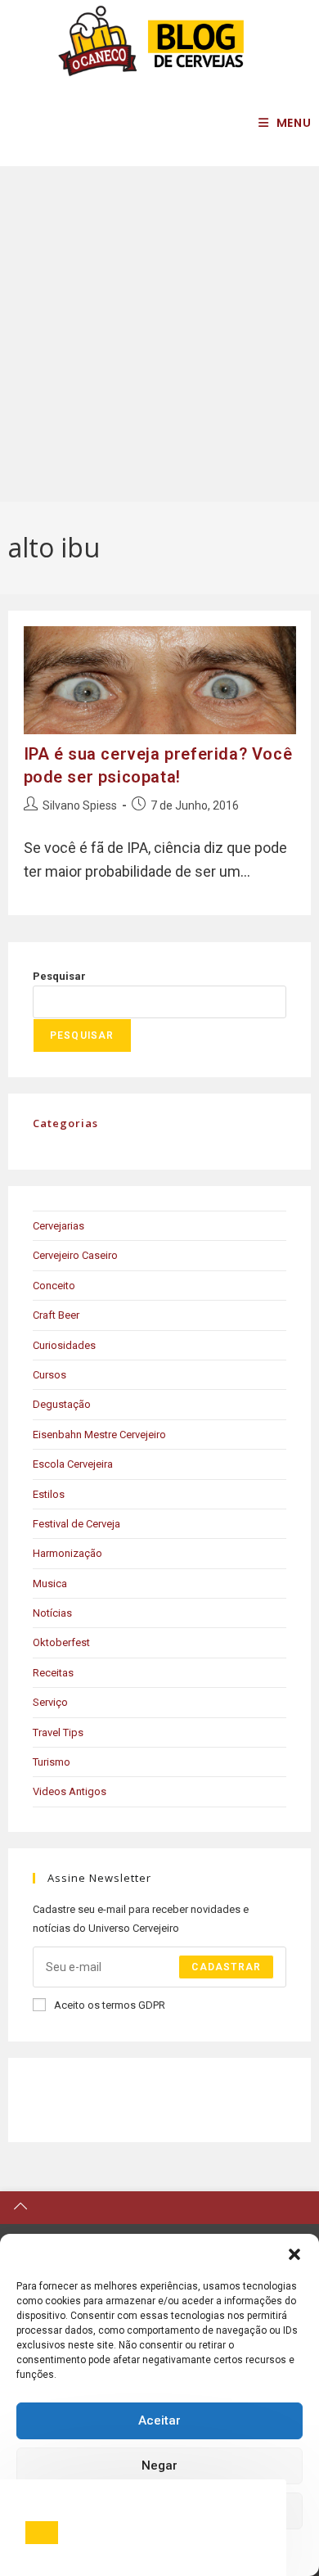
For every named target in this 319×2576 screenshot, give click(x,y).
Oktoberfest (61, 1642)
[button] (294, 2254)
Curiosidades (64, 1345)
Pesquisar (59, 976)
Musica (50, 1583)
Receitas (53, 1673)
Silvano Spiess (80, 805)
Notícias (52, 1613)
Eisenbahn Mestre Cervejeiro (99, 1435)
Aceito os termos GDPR (110, 2005)
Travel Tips (58, 1732)
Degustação (62, 1404)
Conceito (54, 1286)
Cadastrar (226, 1967)
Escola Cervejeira (73, 1464)
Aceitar (159, 2420)
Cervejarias (58, 1226)
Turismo (52, 1762)
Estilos (49, 1494)
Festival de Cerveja (76, 1524)
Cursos (49, 1375)
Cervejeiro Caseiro (75, 1255)
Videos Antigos (70, 1791)
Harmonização (67, 1553)
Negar (159, 2465)
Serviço (50, 1702)
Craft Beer (56, 1315)
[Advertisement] (159, 334)
